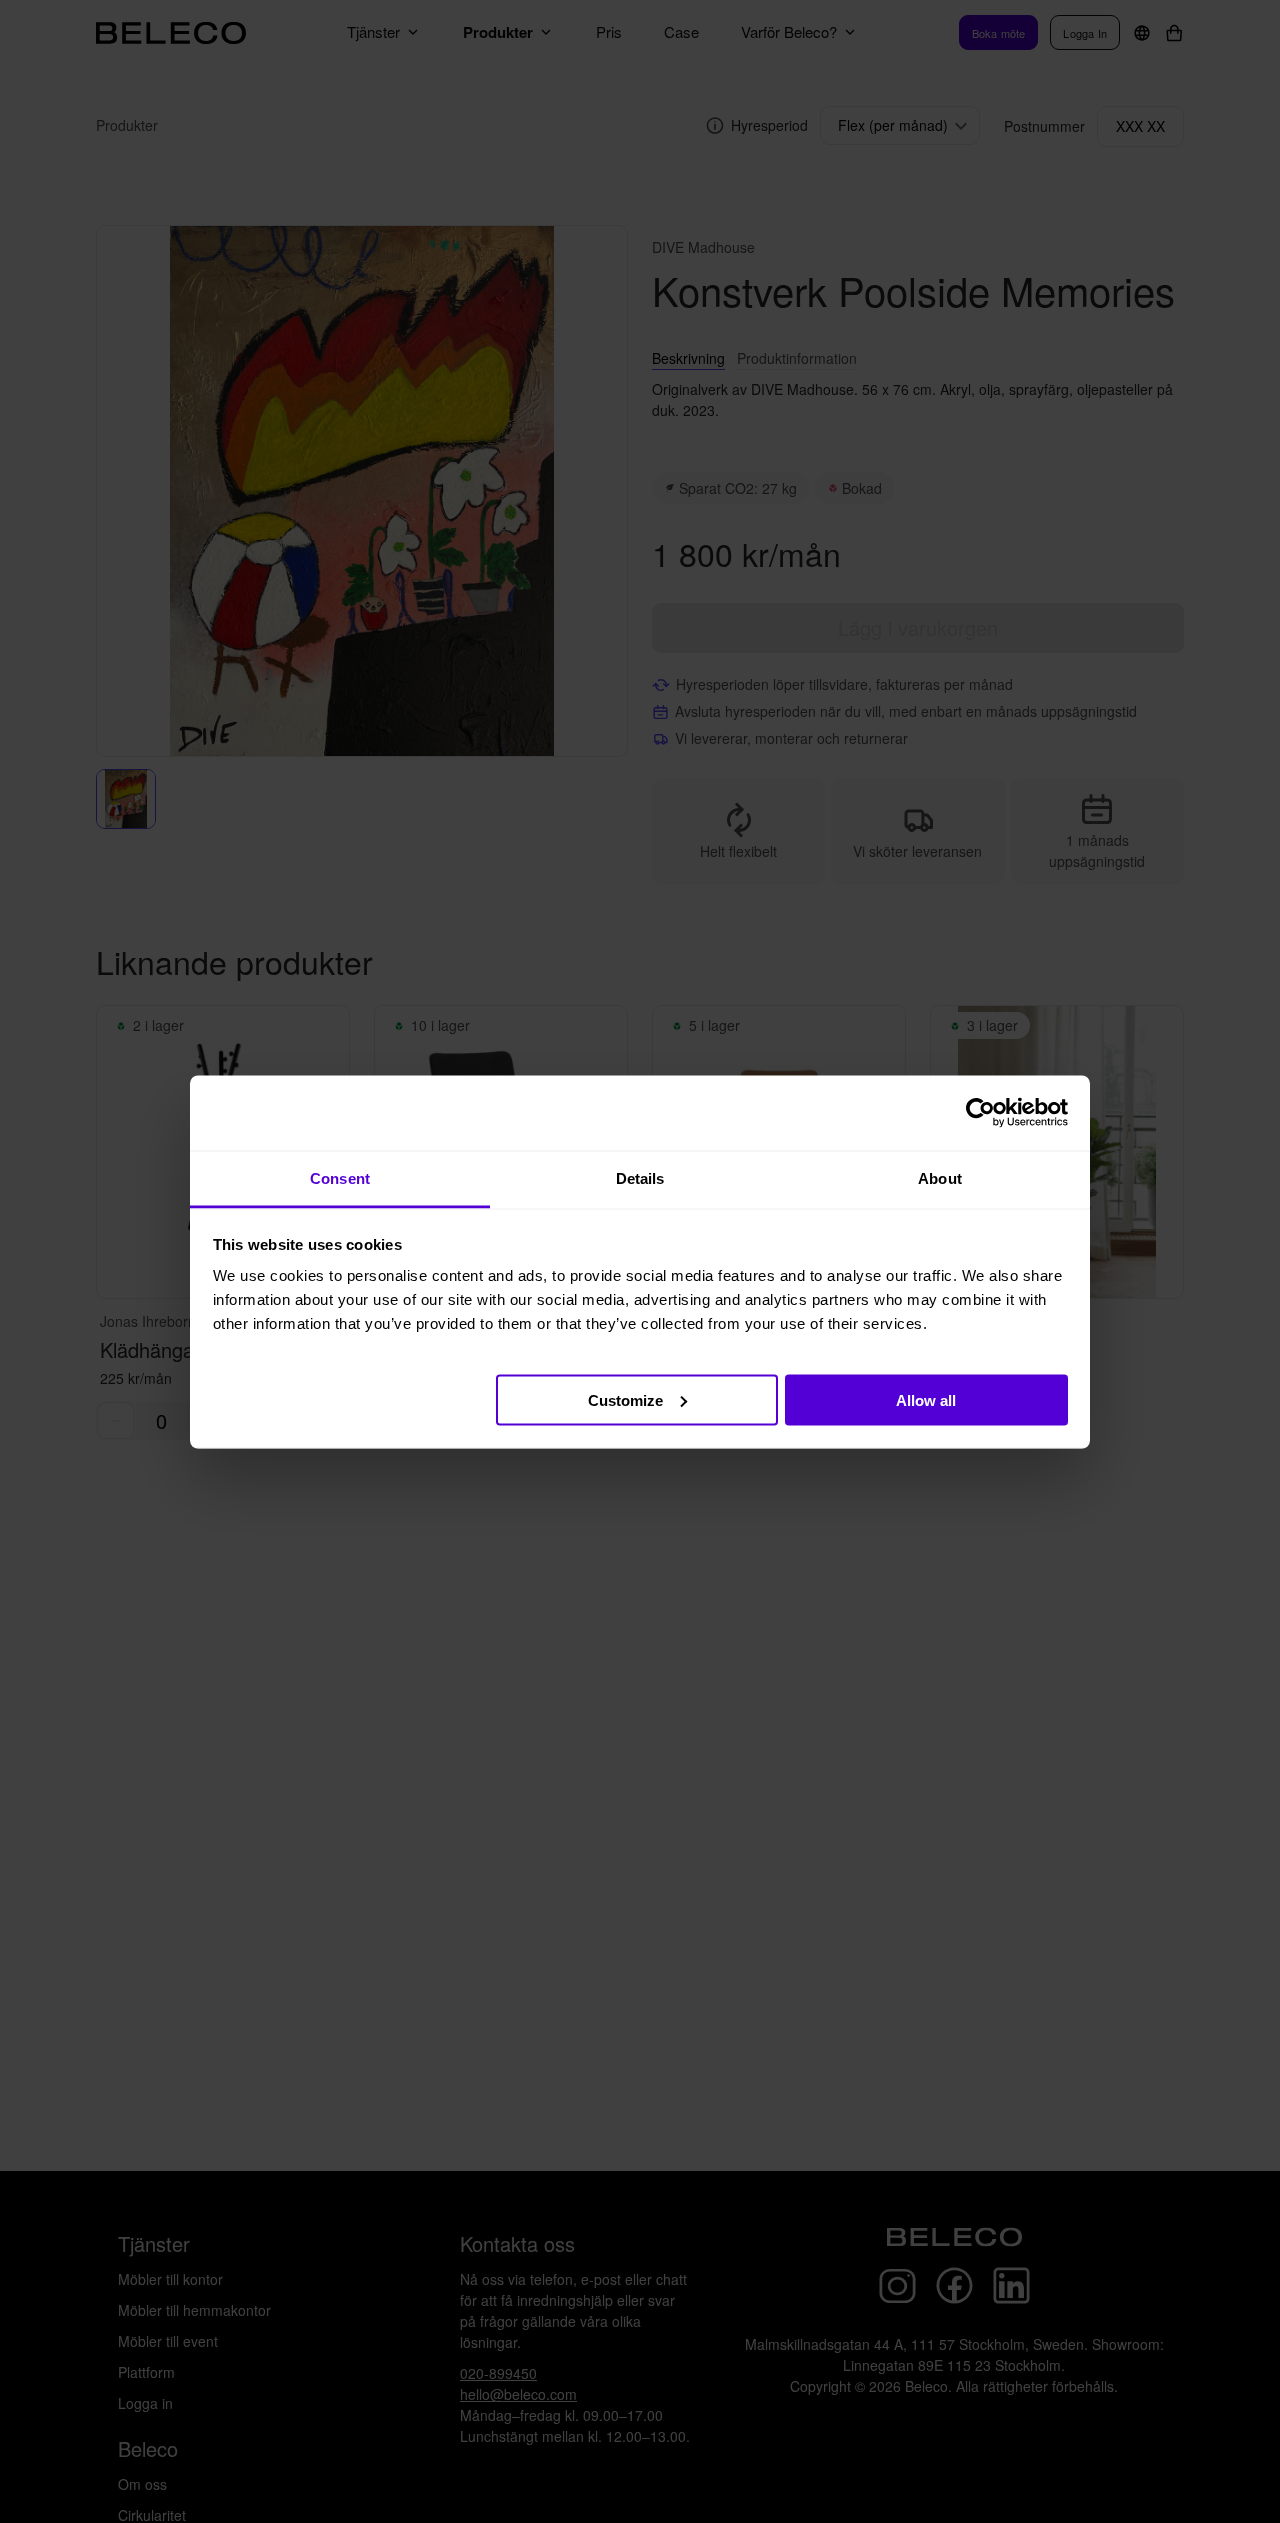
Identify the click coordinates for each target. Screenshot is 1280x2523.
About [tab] (940, 1177)
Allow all (926, 1399)
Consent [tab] (340, 1177)
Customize (625, 1399)
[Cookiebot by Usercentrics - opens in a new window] (980, 1113)
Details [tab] (640, 1177)
